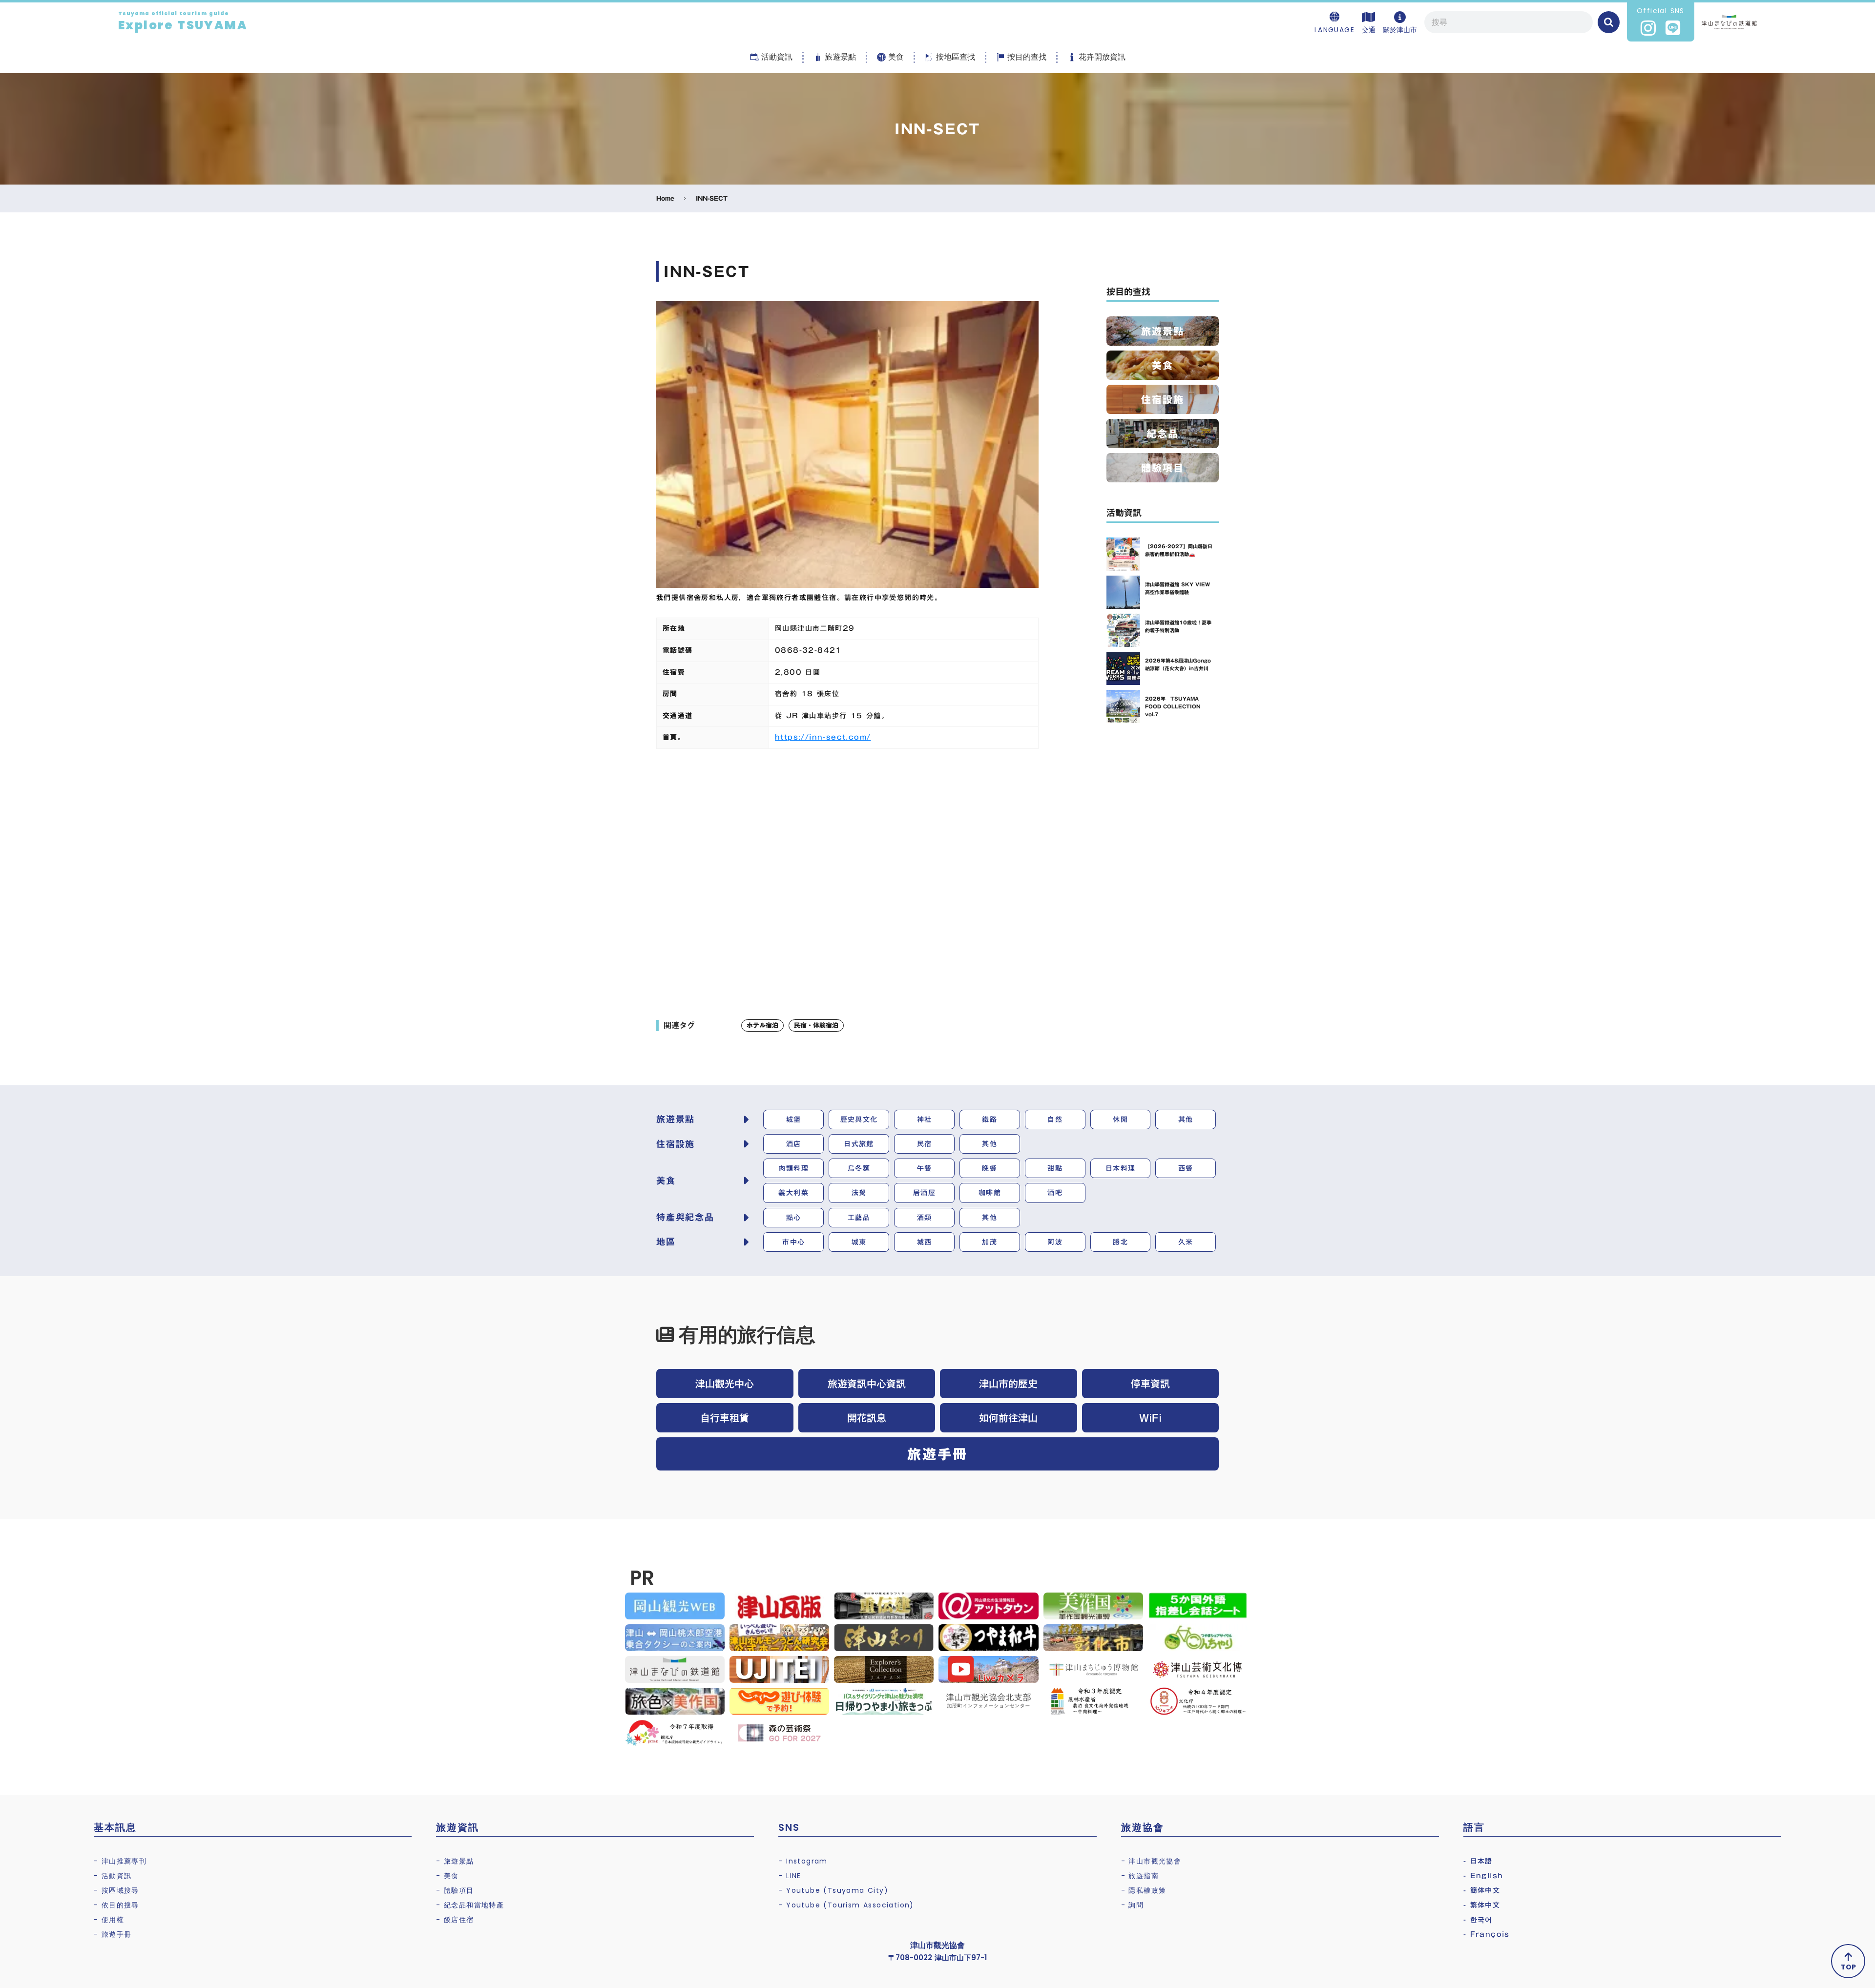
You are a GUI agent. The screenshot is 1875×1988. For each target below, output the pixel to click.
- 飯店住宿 (455, 1920)
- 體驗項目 (455, 1890)
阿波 (1055, 1242)
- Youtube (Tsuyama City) (833, 1890)
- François (1487, 1934)
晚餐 (990, 1168)
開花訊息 (867, 1418)
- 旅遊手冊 (113, 1934)
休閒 (1120, 1119)
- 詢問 (1133, 1905)
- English (1483, 1876)
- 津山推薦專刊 (120, 1861)
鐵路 (990, 1119)
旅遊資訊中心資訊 (867, 1384)
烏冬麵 (859, 1168)
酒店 (794, 1144)
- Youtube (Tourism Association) (846, 1905)
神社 (925, 1119)
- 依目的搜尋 (116, 1905)
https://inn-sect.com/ (823, 737)
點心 (794, 1218)
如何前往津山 (1008, 1418)
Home (665, 198)
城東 (859, 1242)
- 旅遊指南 (1140, 1876)
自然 (1055, 1119)
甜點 (1055, 1168)
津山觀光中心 (725, 1384)
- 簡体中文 (1482, 1890)
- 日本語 (1478, 1861)
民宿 (925, 1144)
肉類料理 (793, 1168)
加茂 (990, 1242)
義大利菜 (793, 1193)
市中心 (793, 1242)
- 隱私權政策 (1144, 1890)
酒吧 (1055, 1193)
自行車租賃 (725, 1418)
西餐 (1186, 1168)
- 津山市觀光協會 (1151, 1861)
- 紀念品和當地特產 (470, 1905)
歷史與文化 (859, 1119)
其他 (1186, 1119)
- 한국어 (1478, 1920)
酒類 (925, 1218)
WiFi (1150, 1418)
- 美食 (448, 1876)
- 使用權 (109, 1920)
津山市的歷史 (1008, 1384)
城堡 (794, 1119)
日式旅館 (859, 1144)
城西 (925, 1242)
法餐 (859, 1193)
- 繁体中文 (1482, 1905)
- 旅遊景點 (455, 1861)
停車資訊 (1150, 1384)
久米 (1186, 1242)
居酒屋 (924, 1193)
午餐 (925, 1168)
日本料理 (1121, 1168)
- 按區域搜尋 (116, 1890)
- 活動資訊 (113, 1876)
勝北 (1120, 1242)
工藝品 (859, 1218)
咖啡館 (990, 1193)
